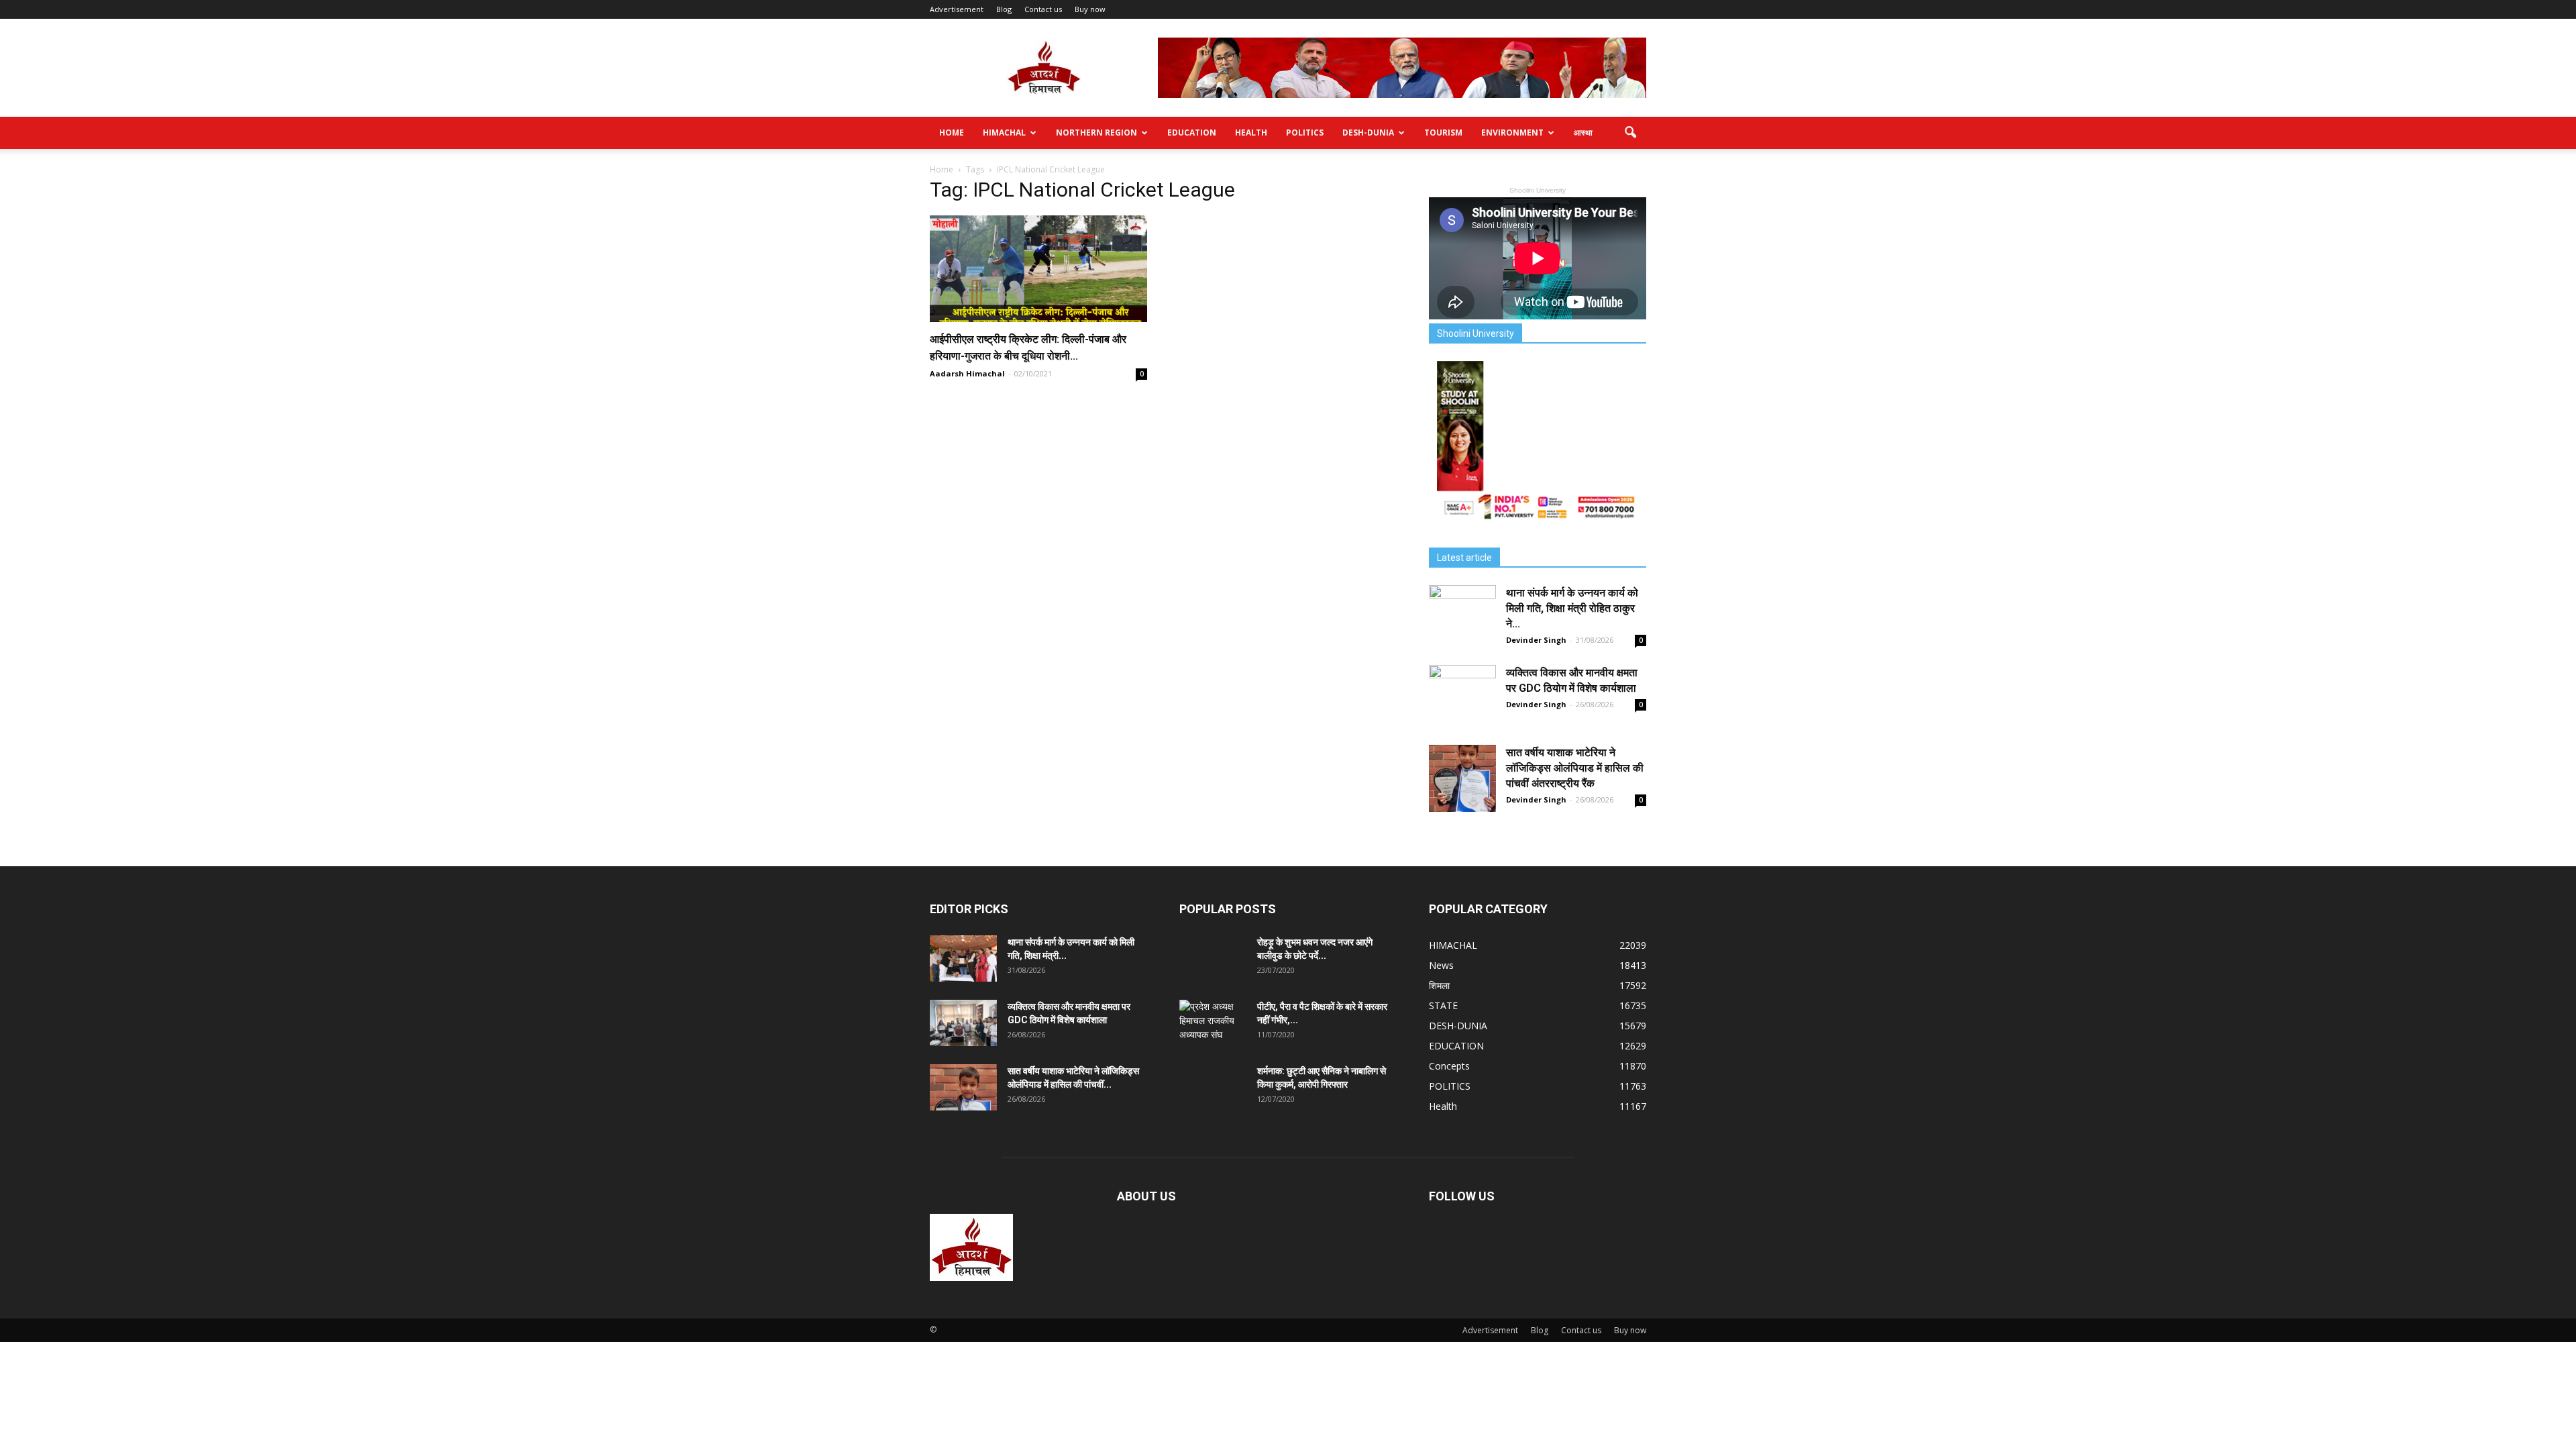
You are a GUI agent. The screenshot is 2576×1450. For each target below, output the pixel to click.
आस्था (1583, 133)
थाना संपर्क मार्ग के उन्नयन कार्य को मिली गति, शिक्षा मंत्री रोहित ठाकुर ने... (1572, 608)
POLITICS (1305, 133)
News (1441, 965)
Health (1251, 133)
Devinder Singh (1536, 640)
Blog (1004, 9)
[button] (1630, 133)
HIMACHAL (1004, 133)
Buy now (1090, 9)
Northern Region (1096, 133)
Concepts (1449, 1066)
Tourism (1443, 133)
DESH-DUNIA (1368, 133)
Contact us (1043, 9)
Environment (1512, 133)
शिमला (1439, 985)
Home (952, 133)
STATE (1443, 1005)
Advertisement (957, 9)
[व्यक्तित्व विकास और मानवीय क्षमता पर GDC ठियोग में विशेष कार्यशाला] (1462, 698)
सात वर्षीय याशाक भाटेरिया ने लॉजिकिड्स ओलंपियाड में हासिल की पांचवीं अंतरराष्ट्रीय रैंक (1575, 768)
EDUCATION (1192, 133)
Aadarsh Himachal (967, 373)
